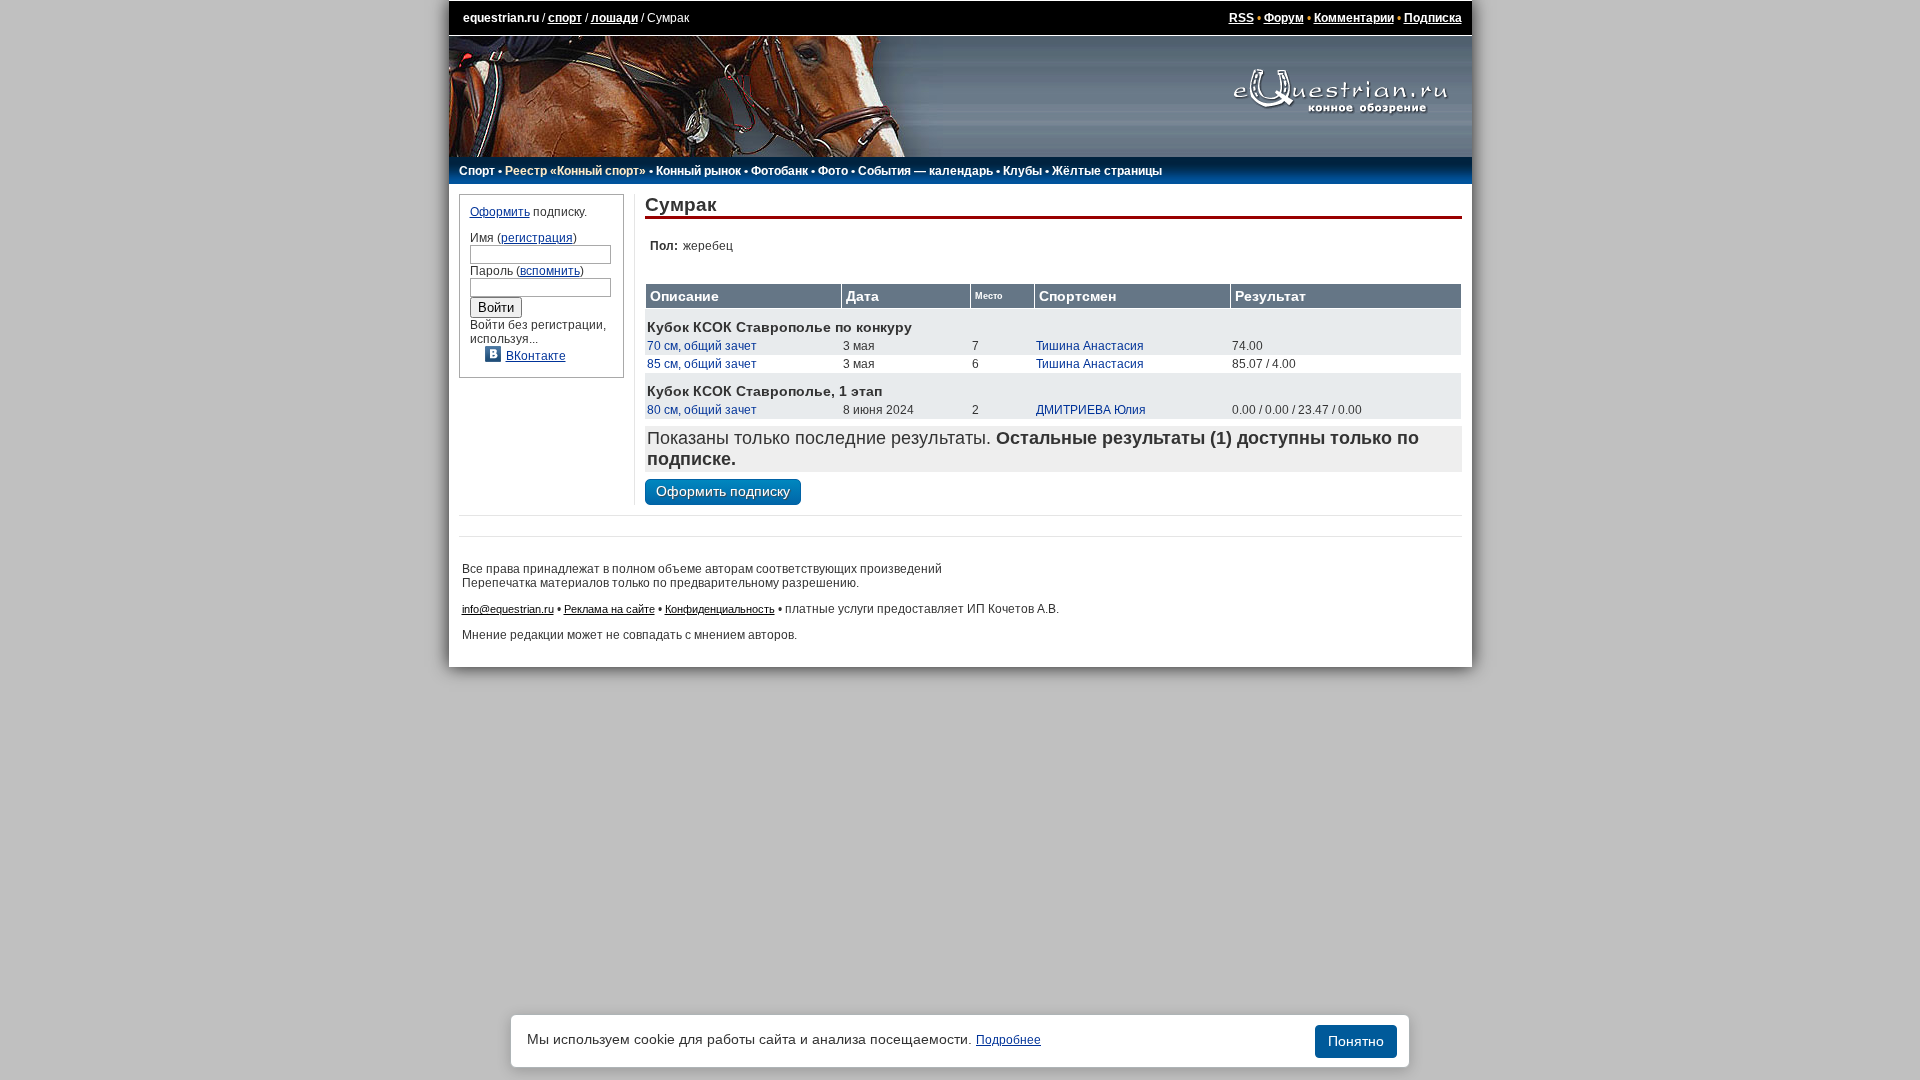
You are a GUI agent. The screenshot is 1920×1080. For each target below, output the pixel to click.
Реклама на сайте (609, 609)
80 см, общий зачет (702, 410)
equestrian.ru (501, 18)
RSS (1241, 18)
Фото (833, 171)
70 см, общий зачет (702, 346)
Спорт (477, 171)
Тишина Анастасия (1090, 346)
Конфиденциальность (720, 609)
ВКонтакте (536, 356)
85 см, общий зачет (702, 364)
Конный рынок (698, 171)
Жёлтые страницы (1107, 171)
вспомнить (550, 271)
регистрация (537, 238)
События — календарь (925, 171)
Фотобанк (779, 171)
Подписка (1433, 18)
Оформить (500, 212)
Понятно (1356, 1041)
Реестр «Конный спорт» (575, 171)
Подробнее (1008, 1040)
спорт (565, 18)
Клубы (1022, 171)
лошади (614, 18)
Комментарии (1354, 18)
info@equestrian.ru (508, 609)
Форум (1284, 18)
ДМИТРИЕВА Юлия (1091, 410)
